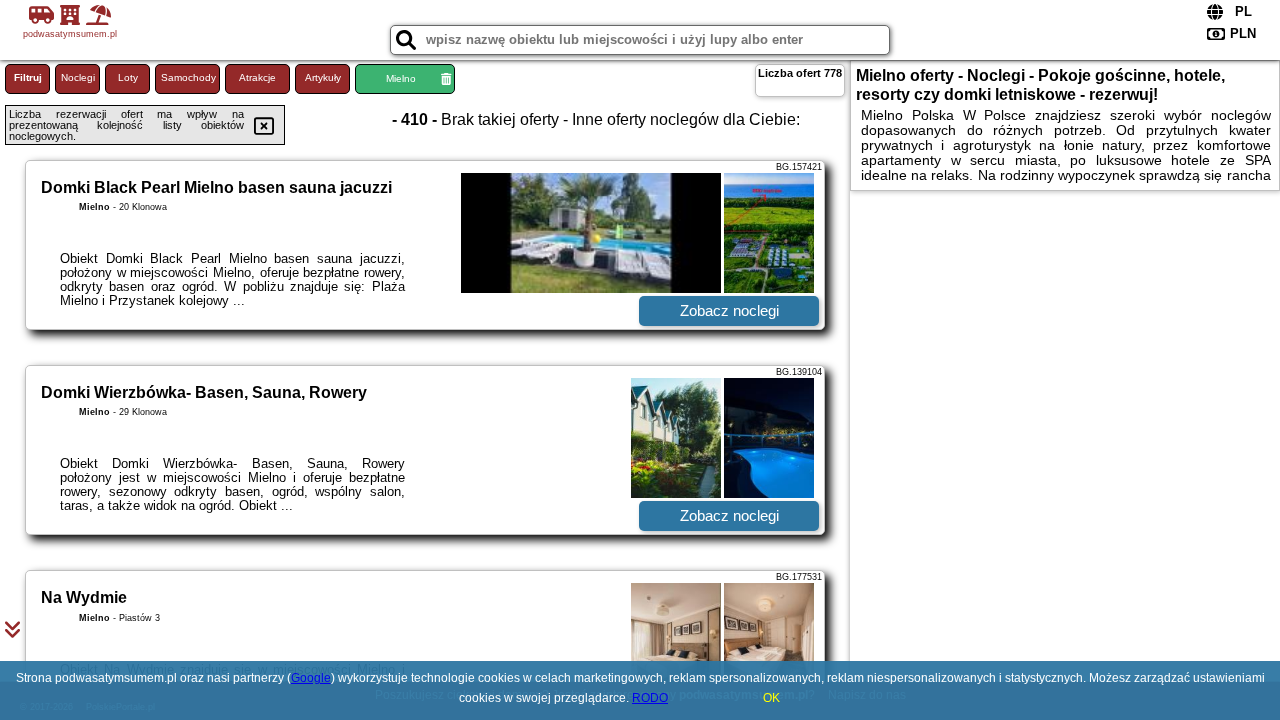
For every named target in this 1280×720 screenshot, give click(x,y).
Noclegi (78, 77)
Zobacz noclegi (729, 310)
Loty (128, 77)
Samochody (188, 77)
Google (311, 678)
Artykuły (323, 77)
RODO (650, 698)
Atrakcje (257, 77)
